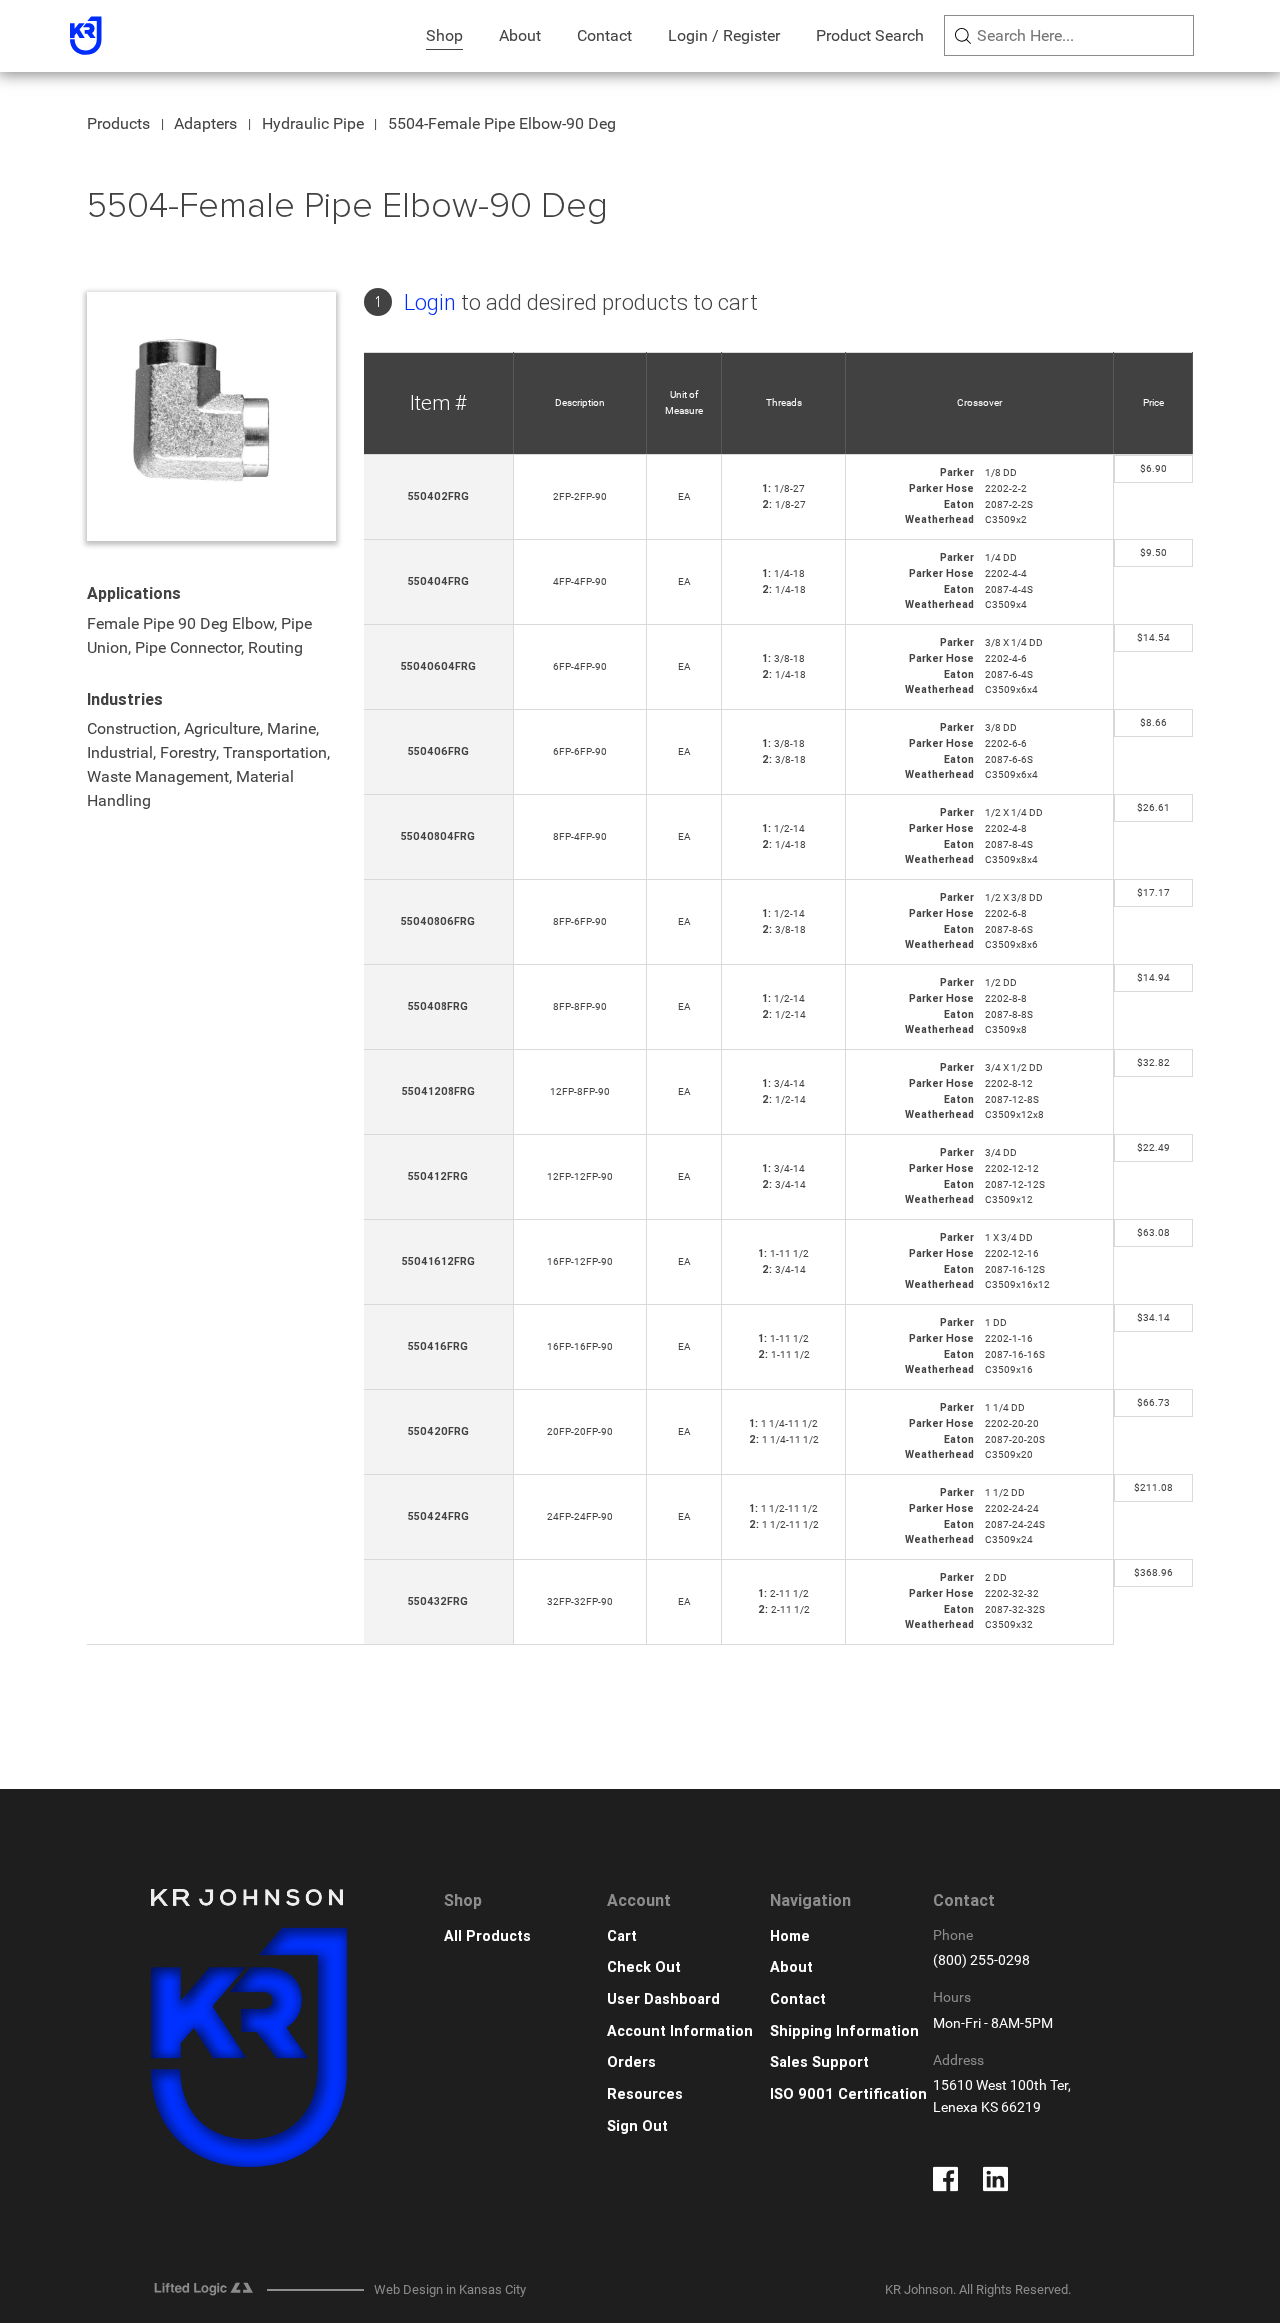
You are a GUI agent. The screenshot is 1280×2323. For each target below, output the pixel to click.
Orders (631, 2062)
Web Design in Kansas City (450, 2289)
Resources (645, 2094)
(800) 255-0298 (981, 1960)
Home (790, 1936)
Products (118, 123)
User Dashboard (663, 1999)
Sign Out (637, 2126)
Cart (622, 1936)
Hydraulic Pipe (313, 123)
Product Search (870, 35)
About (520, 35)
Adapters (205, 123)
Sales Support (819, 2062)
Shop (444, 35)
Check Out (644, 1967)
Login (430, 302)
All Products (487, 1936)
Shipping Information (844, 2031)
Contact (604, 35)
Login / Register (724, 35)
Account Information (680, 2031)
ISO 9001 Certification (848, 2094)
